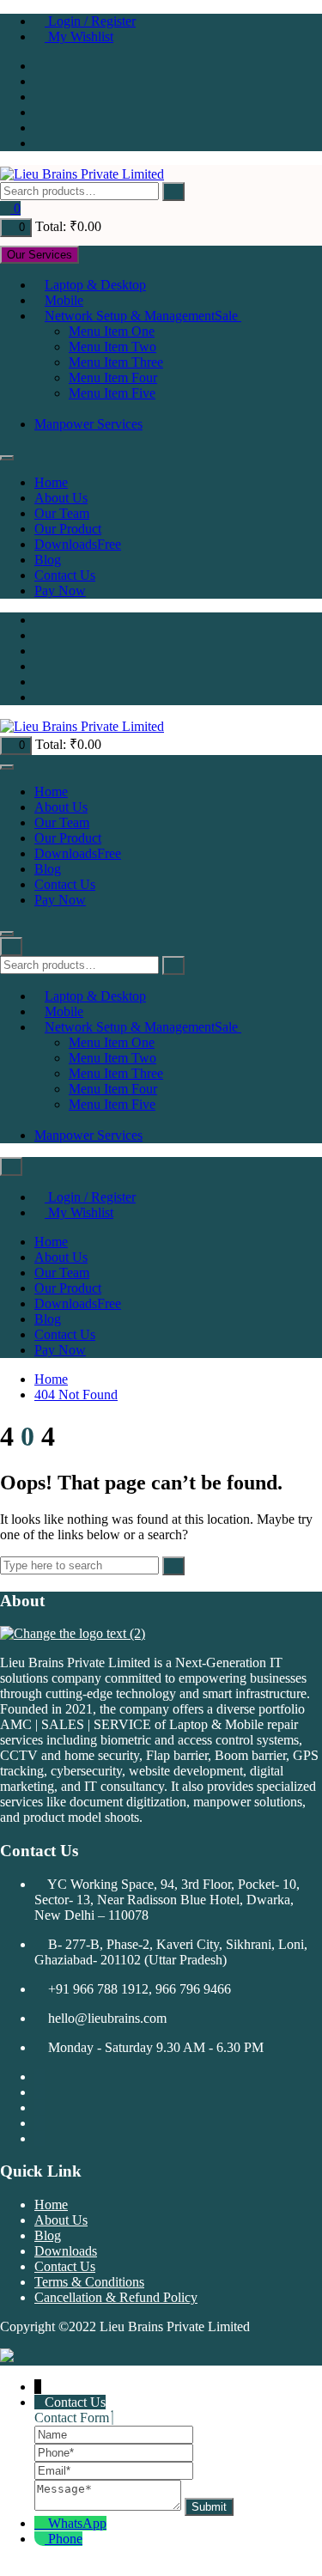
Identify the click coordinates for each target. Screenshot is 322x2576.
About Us (61, 498)
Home (51, 482)
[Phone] (114, 2452)
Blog (48, 560)
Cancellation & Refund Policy (116, 2297)
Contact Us (65, 575)
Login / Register (90, 21)
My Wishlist (79, 37)
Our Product (68, 529)
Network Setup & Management (141, 316)
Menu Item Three (116, 362)
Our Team (62, 513)
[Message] (109, 2506)
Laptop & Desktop (95, 285)
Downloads (78, 544)
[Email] (114, 2470)
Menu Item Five (112, 393)
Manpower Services (88, 424)
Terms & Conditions (89, 2282)
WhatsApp (77, 2523)
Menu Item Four (113, 378)
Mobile (64, 300)
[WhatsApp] (41, 2523)
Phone (65, 2539)
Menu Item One (112, 331)
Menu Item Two (112, 347)
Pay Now (60, 591)
